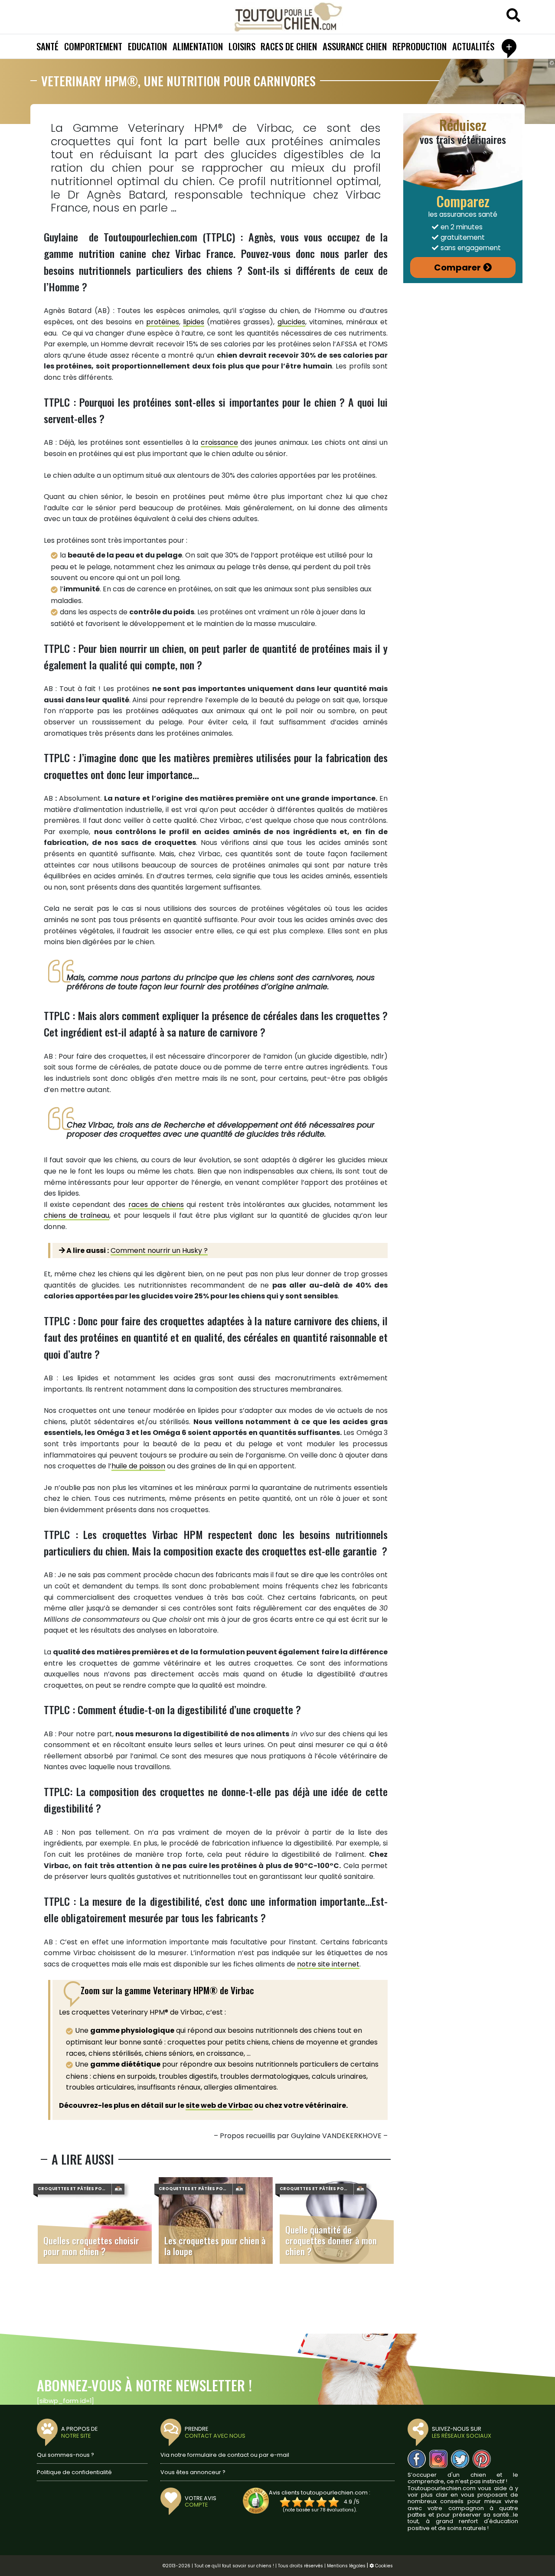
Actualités (473, 46)
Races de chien (289, 46)
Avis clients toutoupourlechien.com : (320, 2493)
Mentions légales (346, 2566)
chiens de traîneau (77, 1215)
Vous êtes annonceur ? (193, 2472)
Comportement (93, 46)
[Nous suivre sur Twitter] (460, 2459)
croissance (219, 442)
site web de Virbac (219, 2105)
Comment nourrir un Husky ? (159, 1251)
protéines (163, 322)
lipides (194, 322)
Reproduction (420, 46)
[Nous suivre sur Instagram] (438, 2459)
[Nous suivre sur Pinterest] (482, 2459)
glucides (291, 322)
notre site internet (328, 1964)
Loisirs (242, 46)
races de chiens (156, 1205)
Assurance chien (355, 46)
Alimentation (198, 46)
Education (147, 46)
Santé (47, 46)
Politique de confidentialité (74, 2472)
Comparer (457, 267)
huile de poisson (138, 1466)
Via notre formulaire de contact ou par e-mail (225, 2455)
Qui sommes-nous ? (65, 2455)
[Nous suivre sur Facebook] (417, 2459)
